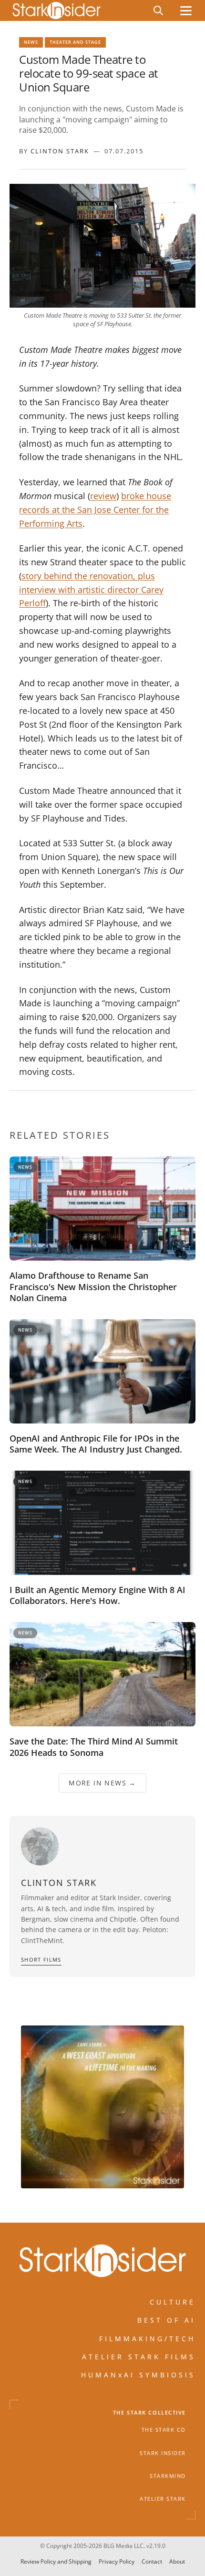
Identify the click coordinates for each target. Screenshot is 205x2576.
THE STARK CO (164, 2430)
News (31, 42)
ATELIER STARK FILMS (139, 2357)
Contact (152, 2561)
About (177, 2561)
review (103, 496)
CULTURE (173, 2302)
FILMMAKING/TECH (147, 2339)
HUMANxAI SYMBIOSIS (138, 2375)
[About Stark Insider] (102, 2107)
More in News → (102, 1783)
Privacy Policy (117, 2561)
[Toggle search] (158, 10)
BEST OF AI (166, 2320)
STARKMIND (168, 2476)
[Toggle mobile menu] (186, 11)
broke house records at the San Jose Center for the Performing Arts (95, 510)
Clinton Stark (60, 151)
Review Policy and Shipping (56, 2561)
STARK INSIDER (163, 2453)
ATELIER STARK (163, 2499)
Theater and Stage (75, 42)
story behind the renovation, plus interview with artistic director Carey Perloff (91, 590)
